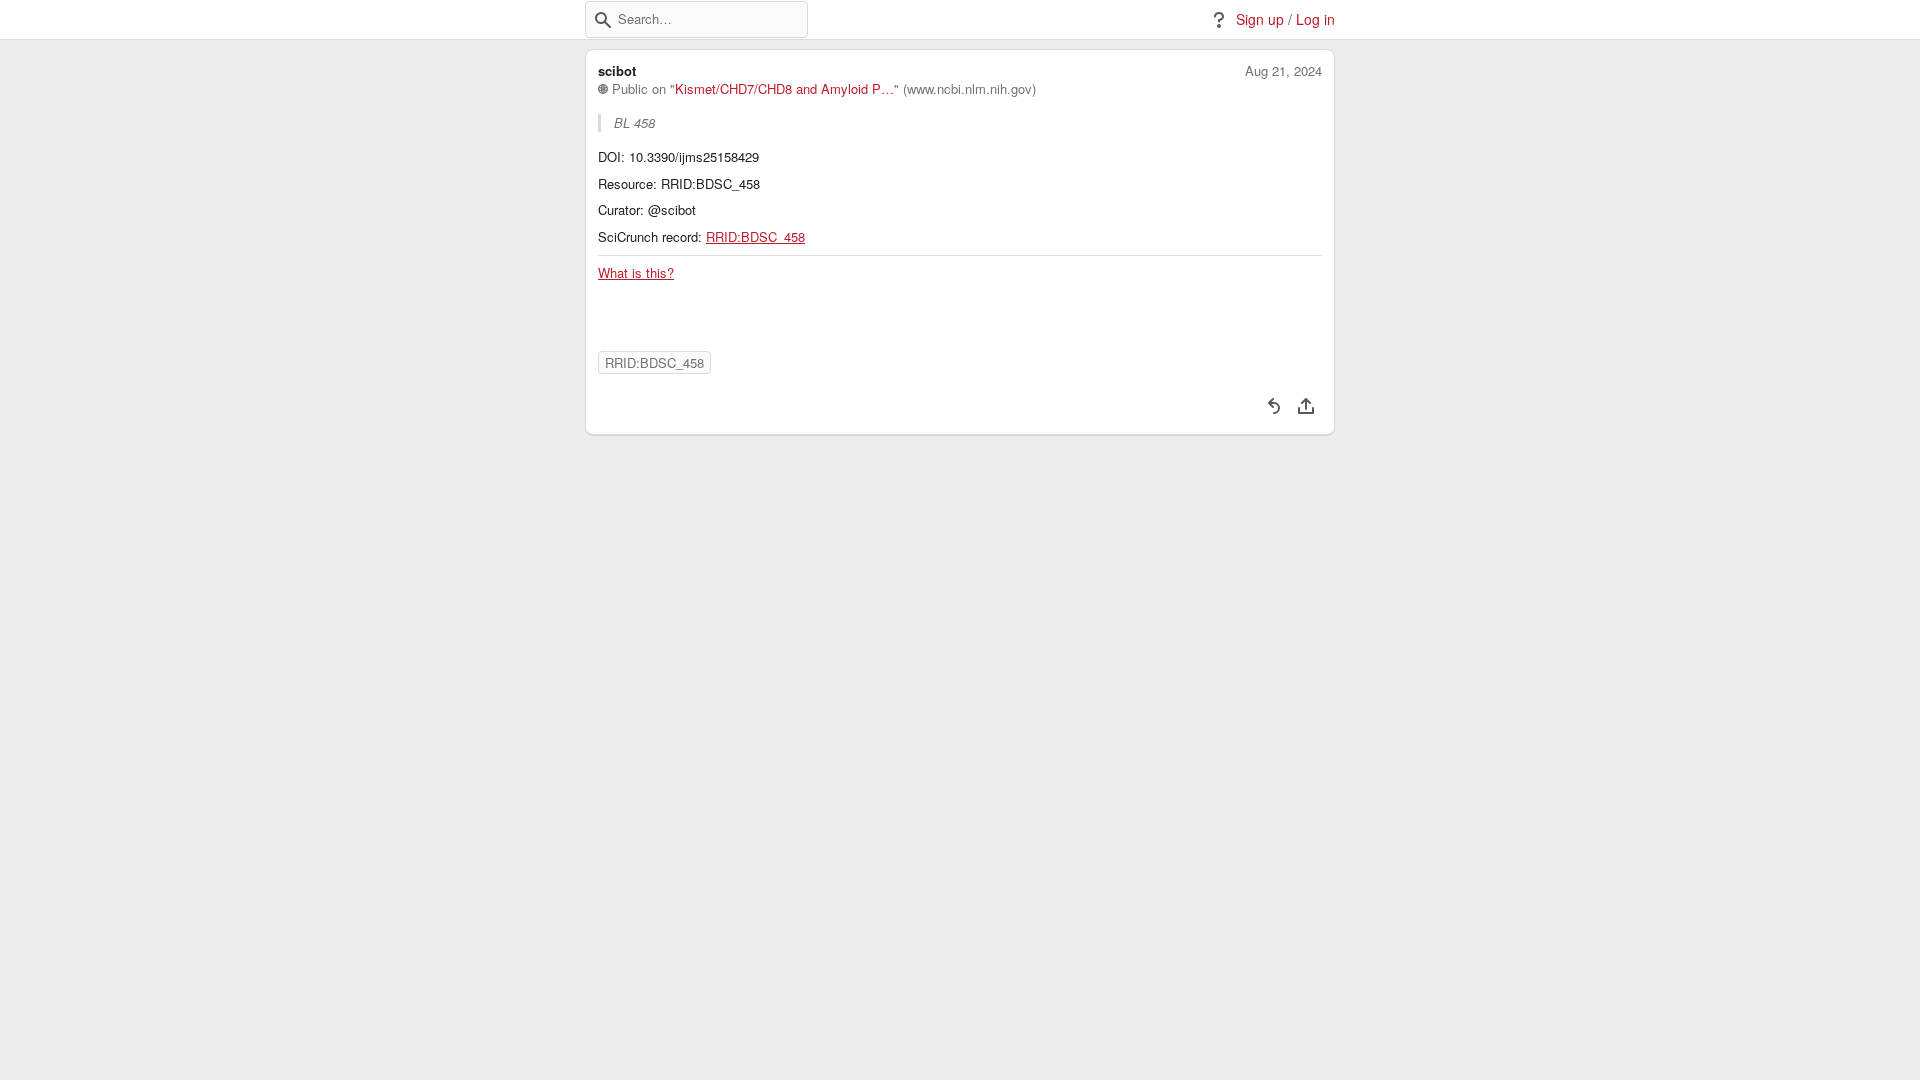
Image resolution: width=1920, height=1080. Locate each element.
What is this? (636, 273)
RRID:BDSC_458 (755, 237)
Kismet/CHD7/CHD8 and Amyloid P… (784, 89)
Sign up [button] (1260, 19)
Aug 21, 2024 (1283, 71)
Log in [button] (1315, 19)
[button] (603, 20)
